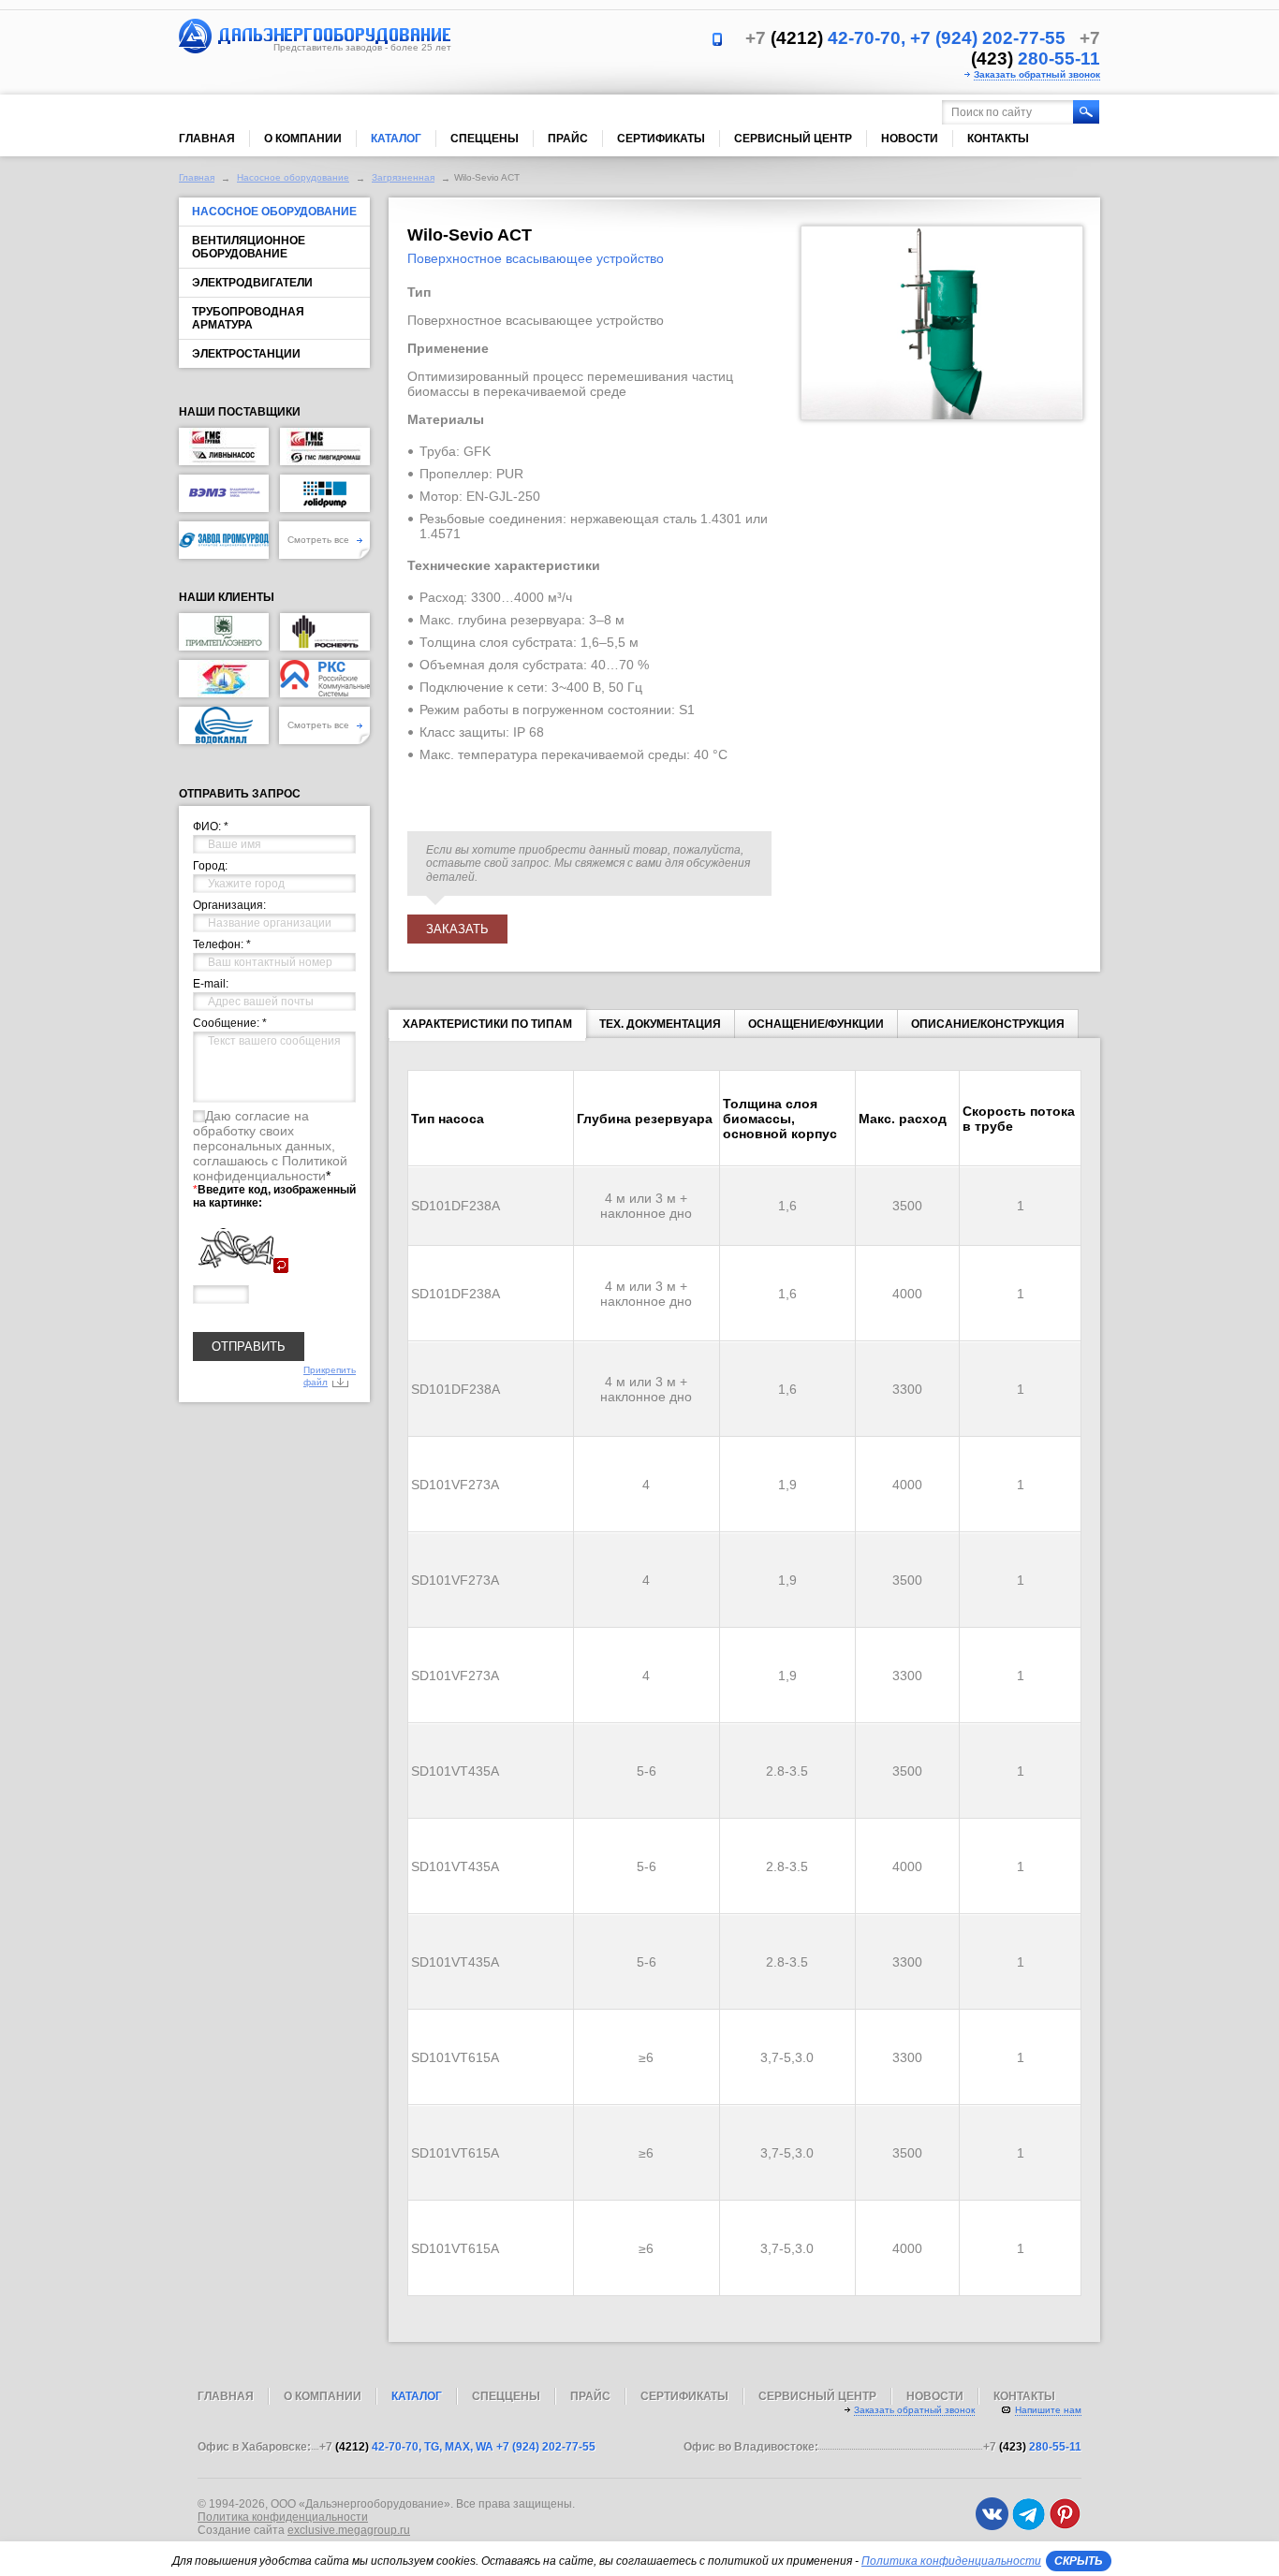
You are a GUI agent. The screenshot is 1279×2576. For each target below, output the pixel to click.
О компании (303, 139)
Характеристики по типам (487, 1024)
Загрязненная (403, 177)
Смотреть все (320, 540)
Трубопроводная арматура (248, 318)
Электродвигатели (252, 283)
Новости (910, 139)
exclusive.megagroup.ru (349, 2530)
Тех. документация (660, 1024)
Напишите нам (1048, 2410)
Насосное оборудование (293, 177)
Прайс (568, 139)
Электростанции (246, 354)
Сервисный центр (793, 139)
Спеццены (485, 139)
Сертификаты (661, 139)
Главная (207, 139)
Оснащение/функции (816, 1024)
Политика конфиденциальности (283, 2517)
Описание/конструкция (988, 1024)
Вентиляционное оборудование (249, 247)
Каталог (396, 139)
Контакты (998, 139)
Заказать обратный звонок (1037, 74)
